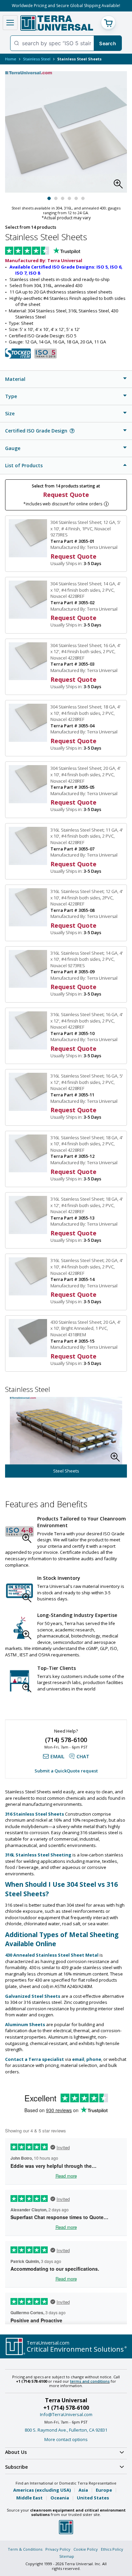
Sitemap (67, 2556)
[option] (66, 1437)
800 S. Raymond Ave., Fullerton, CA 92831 (66, 2430)
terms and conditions (90, 2381)
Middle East (29, 2498)
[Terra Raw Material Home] (57, 23)
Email (57, 1756)
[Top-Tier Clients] (19, 1681)
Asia (83, 2490)
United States (93, 2498)
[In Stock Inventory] (19, 1591)
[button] (120, 186)
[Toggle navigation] (10, 23)
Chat (83, 1756)
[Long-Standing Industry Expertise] (19, 1628)
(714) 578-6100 (66, 1740)
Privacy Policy (58, 2549)
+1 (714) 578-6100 (66, 2408)
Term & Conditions (25, 2549)
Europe (104, 2490)
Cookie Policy (86, 2549)
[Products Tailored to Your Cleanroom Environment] (19, 1531)
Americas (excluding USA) (42, 2490)
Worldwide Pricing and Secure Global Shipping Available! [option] (66, 6)
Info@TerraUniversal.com (66, 2414)
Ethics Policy (112, 2549)
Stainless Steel (37, 59)
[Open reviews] (56, 251)
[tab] (66, 379)
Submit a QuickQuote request (66, 1771)
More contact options (66, 2439)
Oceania (60, 2498)
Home (11, 59)
